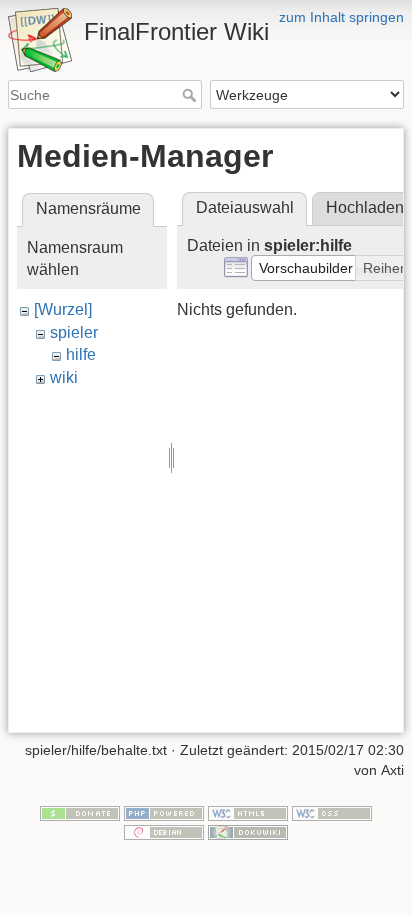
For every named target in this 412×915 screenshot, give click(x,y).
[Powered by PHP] (164, 812)
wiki (64, 377)
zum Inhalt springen (341, 17)
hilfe (81, 354)
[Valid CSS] (332, 812)
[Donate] (80, 812)
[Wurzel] (63, 309)
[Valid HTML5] (248, 812)
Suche (191, 95)
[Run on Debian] (164, 832)
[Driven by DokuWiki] (248, 832)
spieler (74, 332)
